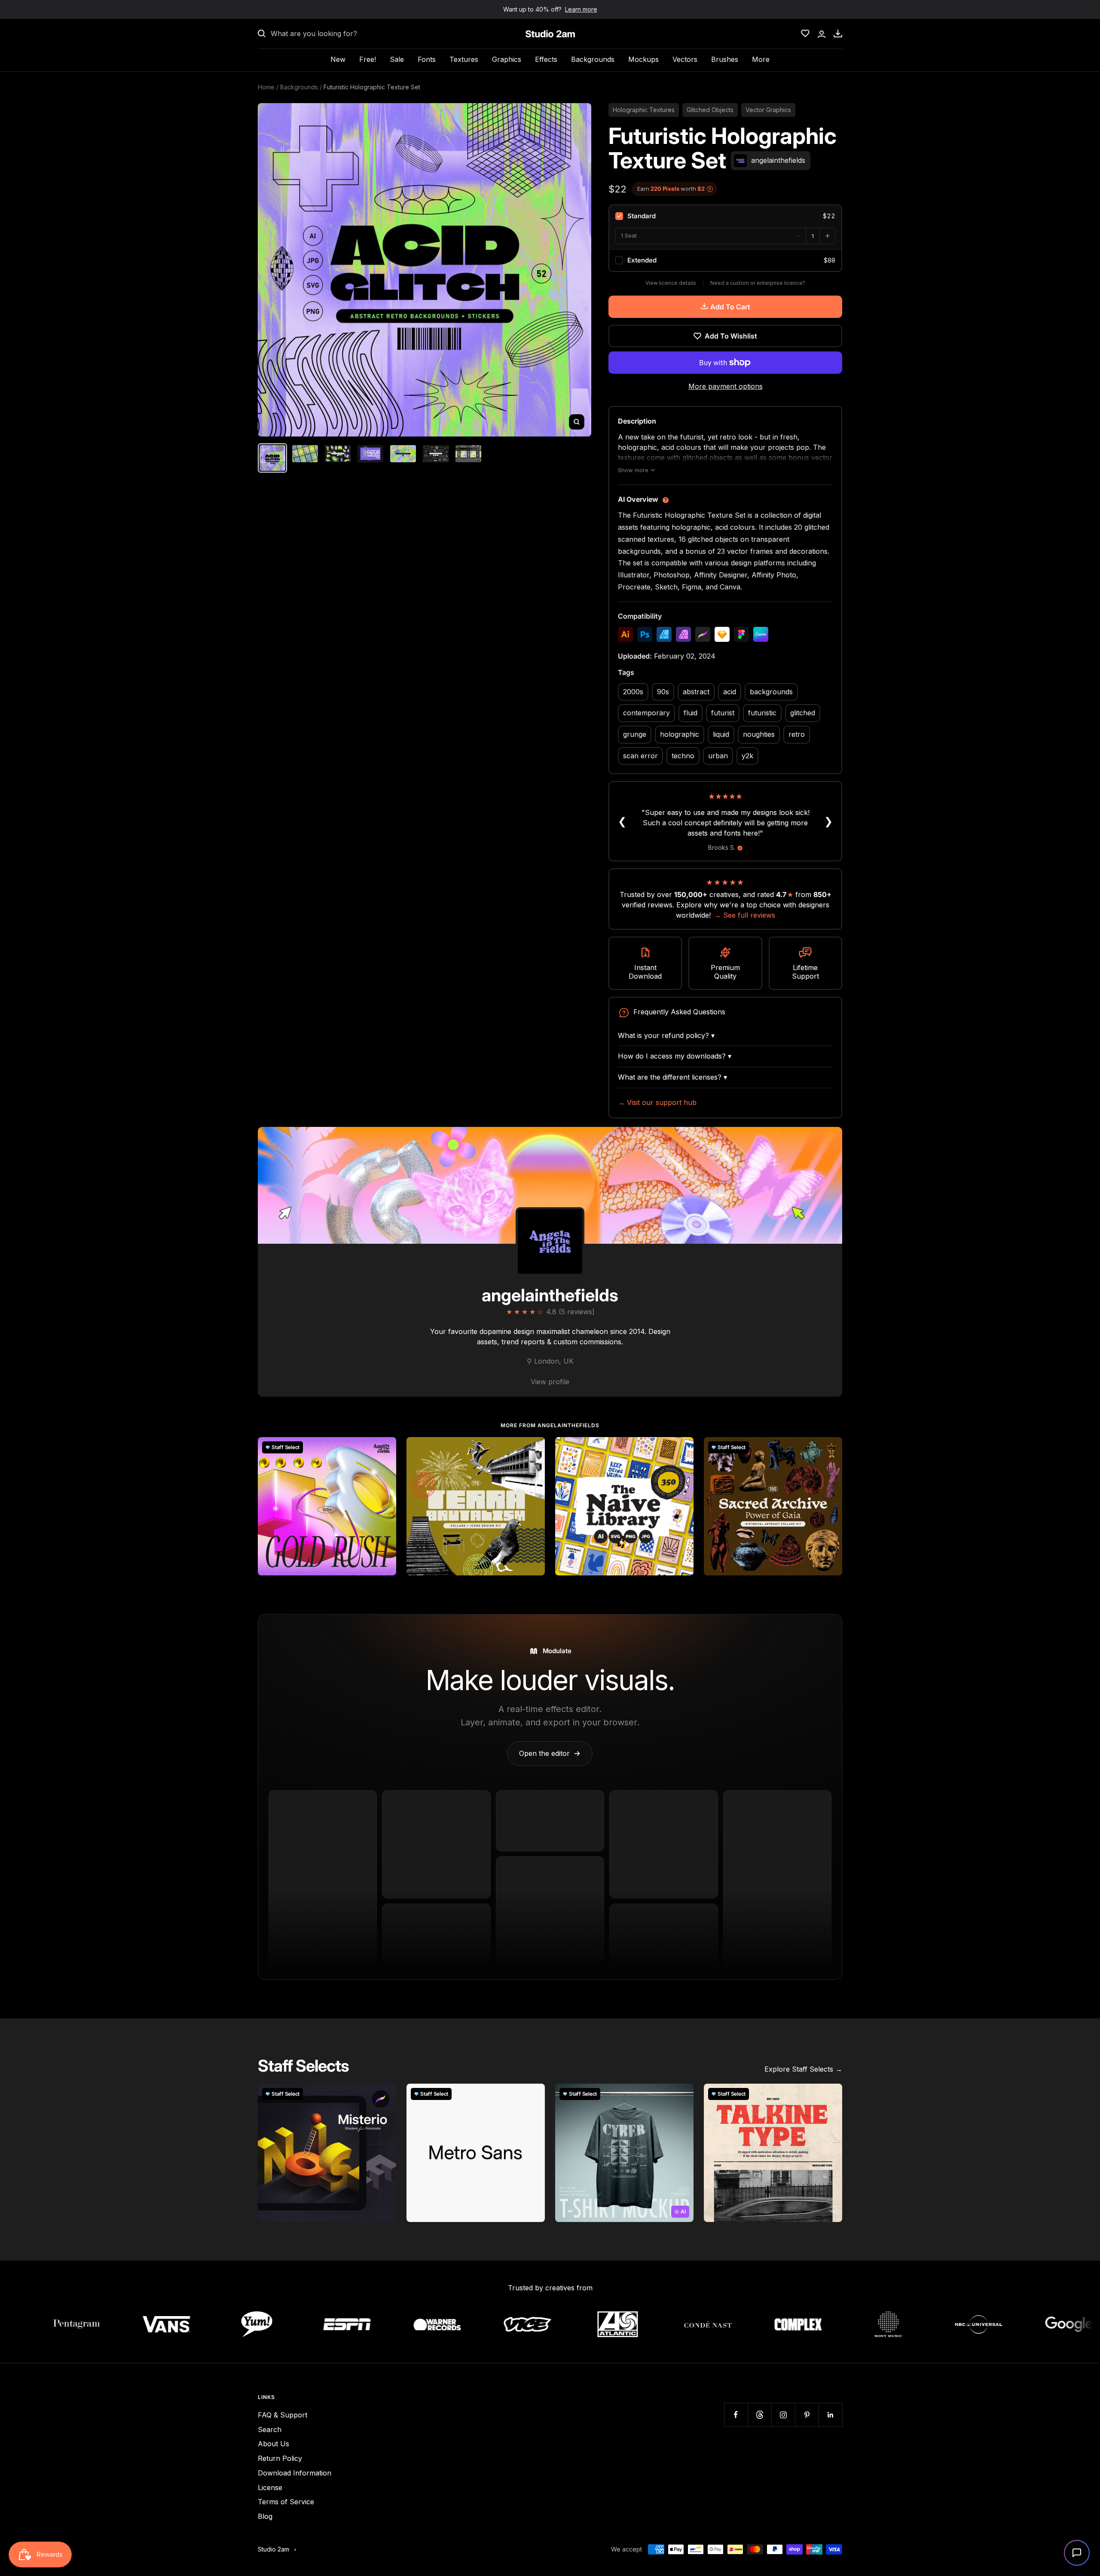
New (338, 59)
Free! (368, 59)
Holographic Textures (644, 110)
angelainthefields (550, 1295)
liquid (721, 734)
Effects (546, 59)
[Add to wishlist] (385, 1448)
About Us (273, 2444)
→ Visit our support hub (657, 1102)
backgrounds (771, 692)
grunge (635, 734)
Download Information (295, 2473)
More (761, 59)
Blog (265, 2516)
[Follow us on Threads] (759, 2415)
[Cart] (838, 34)
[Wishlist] (805, 34)
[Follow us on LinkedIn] (830, 2415)
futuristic (762, 713)
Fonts (427, 59)
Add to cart (730, 307)
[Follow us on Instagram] (783, 2415)
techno (683, 756)
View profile (550, 1382)
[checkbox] (725, 216)
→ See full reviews (745, 915)
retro (797, 734)
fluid (691, 713)
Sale (397, 59)
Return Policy (280, 2458)
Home (266, 87)
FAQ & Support (283, 2415)
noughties (759, 734)
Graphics (507, 59)
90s (663, 692)
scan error (640, 756)
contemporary (646, 713)
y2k (747, 756)
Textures (464, 59)
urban (718, 756)
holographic (680, 734)
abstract (696, 692)
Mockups (643, 59)
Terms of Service (286, 2502)
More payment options (726, 386)
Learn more (581, 9)
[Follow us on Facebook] (736, 2415)
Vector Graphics (768, 110)
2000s (633, 692)
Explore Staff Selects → (803, 2069)
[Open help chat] (1077, 2553)
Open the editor (550, 1753)
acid (730, 692)
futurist (723, 713)
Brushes (725, 59)
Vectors (685, 59)
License (270, 2487)
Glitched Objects (710, 110)
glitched (803, 713)
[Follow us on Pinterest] (807, 2415)
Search (270, 2429)
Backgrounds (593, 59)
